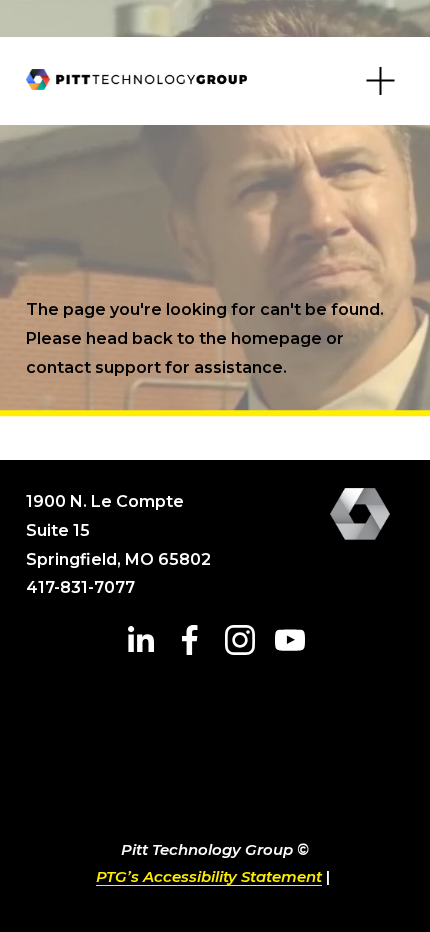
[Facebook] (190, 640)
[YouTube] (290, 640)
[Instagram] (240, 640)
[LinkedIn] (140, 640)
